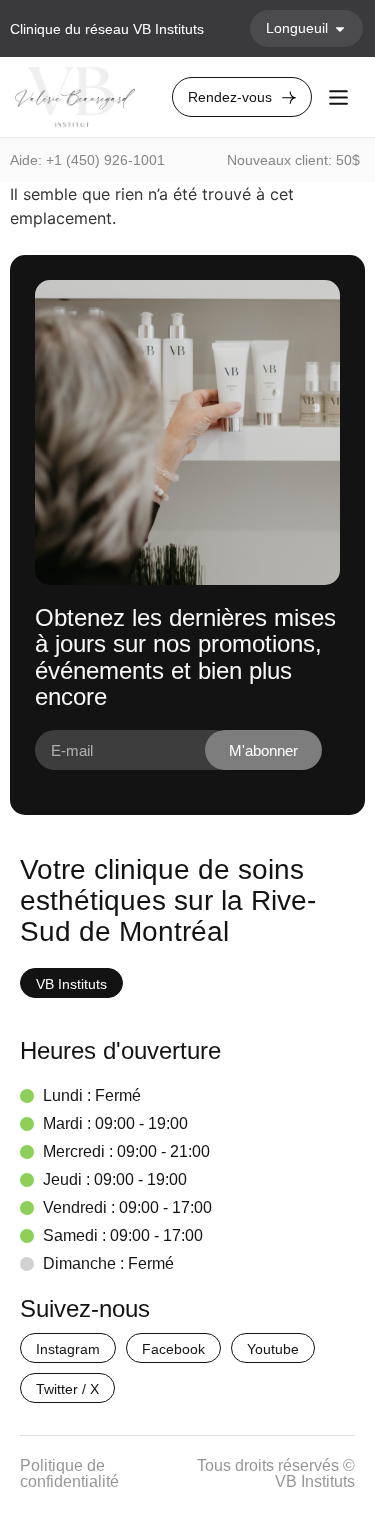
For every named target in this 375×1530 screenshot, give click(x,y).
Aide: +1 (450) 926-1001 (87, 160)
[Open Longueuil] (340, 28)
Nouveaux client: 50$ (293, 160)
